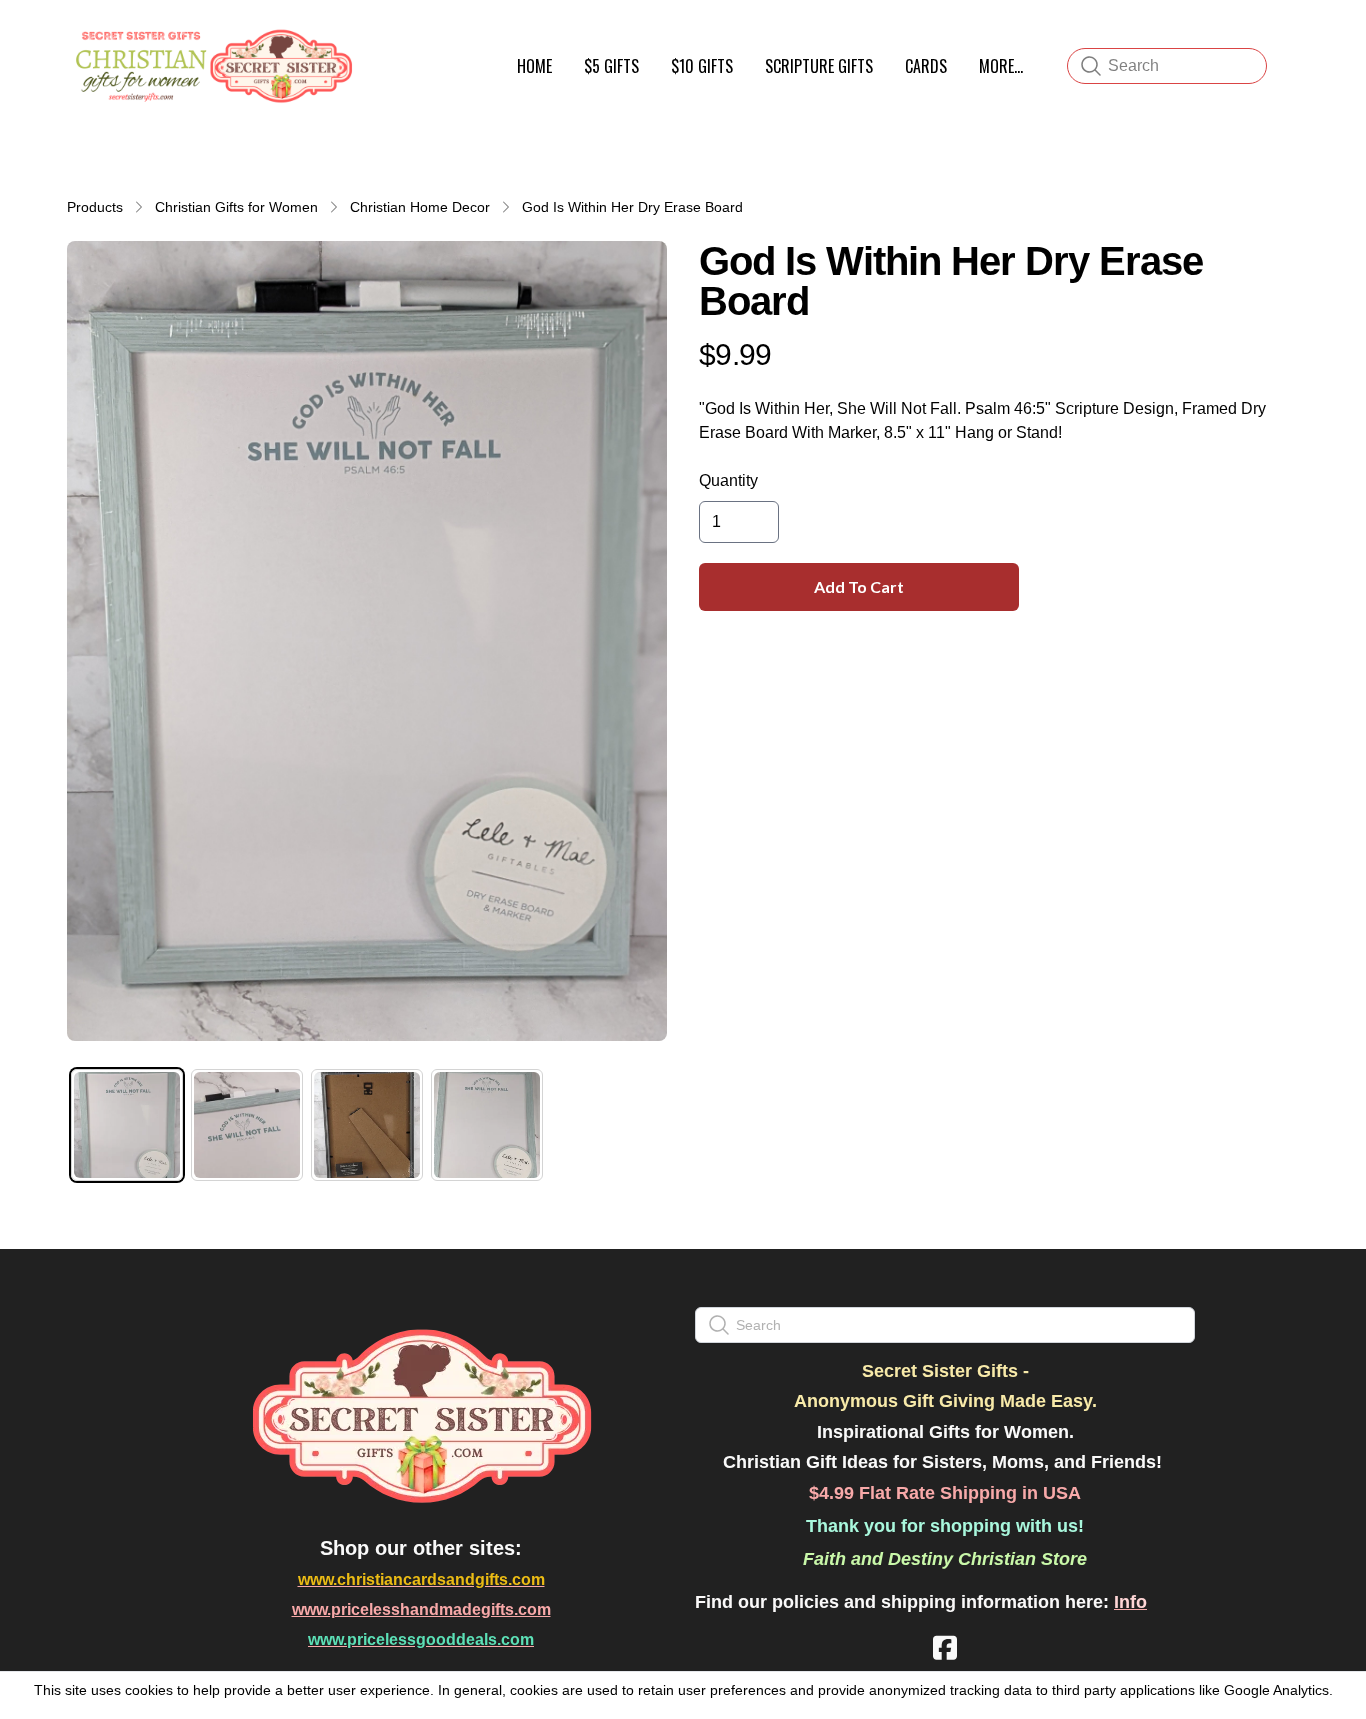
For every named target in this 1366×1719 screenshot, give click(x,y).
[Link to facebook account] (945, 1647)
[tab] (127, 1125)
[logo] (211, 66)
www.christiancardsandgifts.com (421, 1579)
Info (1130, 1602)
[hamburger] (379, 38)
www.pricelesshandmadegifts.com (421, 1609)
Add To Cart (859, 586)
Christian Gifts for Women (236, 207)
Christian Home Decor (420, 207)
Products (95, 207)
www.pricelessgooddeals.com (421, 1639)
